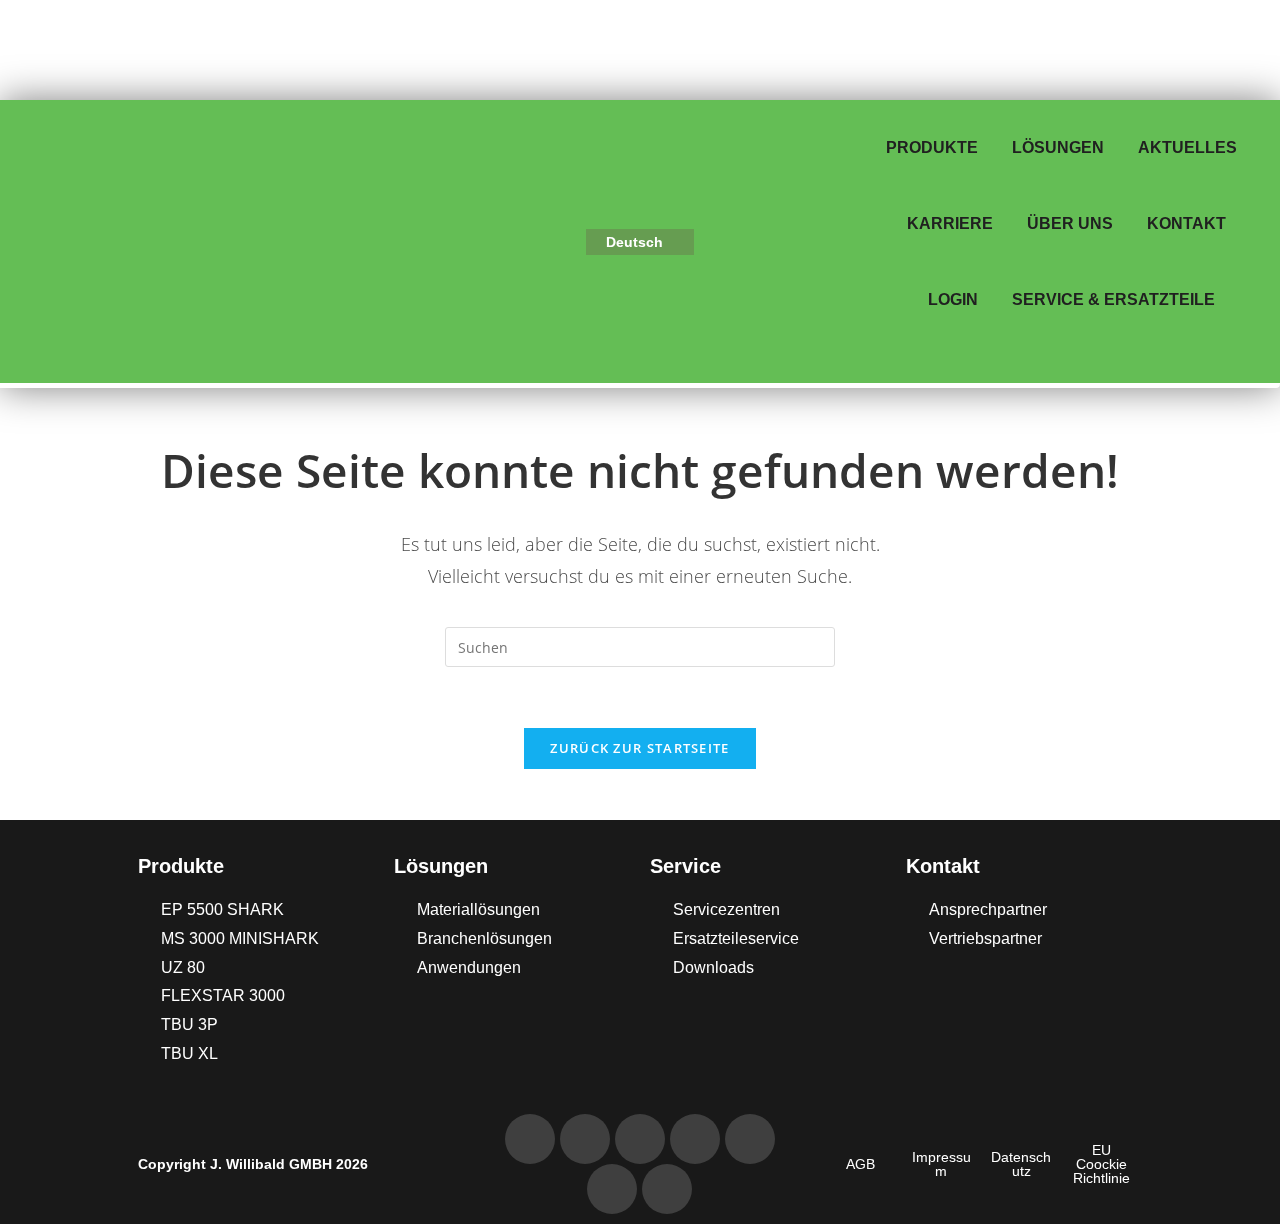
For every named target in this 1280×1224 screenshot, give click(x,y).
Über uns (1070, 223)
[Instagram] (612, 1189)
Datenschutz (1021, 1164)
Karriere (950, 223)
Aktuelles (1187, 147)
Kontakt (1186, 223)
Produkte (932, 147)
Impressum (941, 1164)
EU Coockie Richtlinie (1101, 1164)
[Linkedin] (640, 1139)
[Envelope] (585, 1139)
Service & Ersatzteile (1113, 299)
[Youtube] (695, 1139)
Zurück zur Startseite (639, 748)
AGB (860, 1164)
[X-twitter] (667, 1189)
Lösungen (1058, 147)
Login (953, 299)
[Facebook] (750, 1139)
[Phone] (530, 1139)
